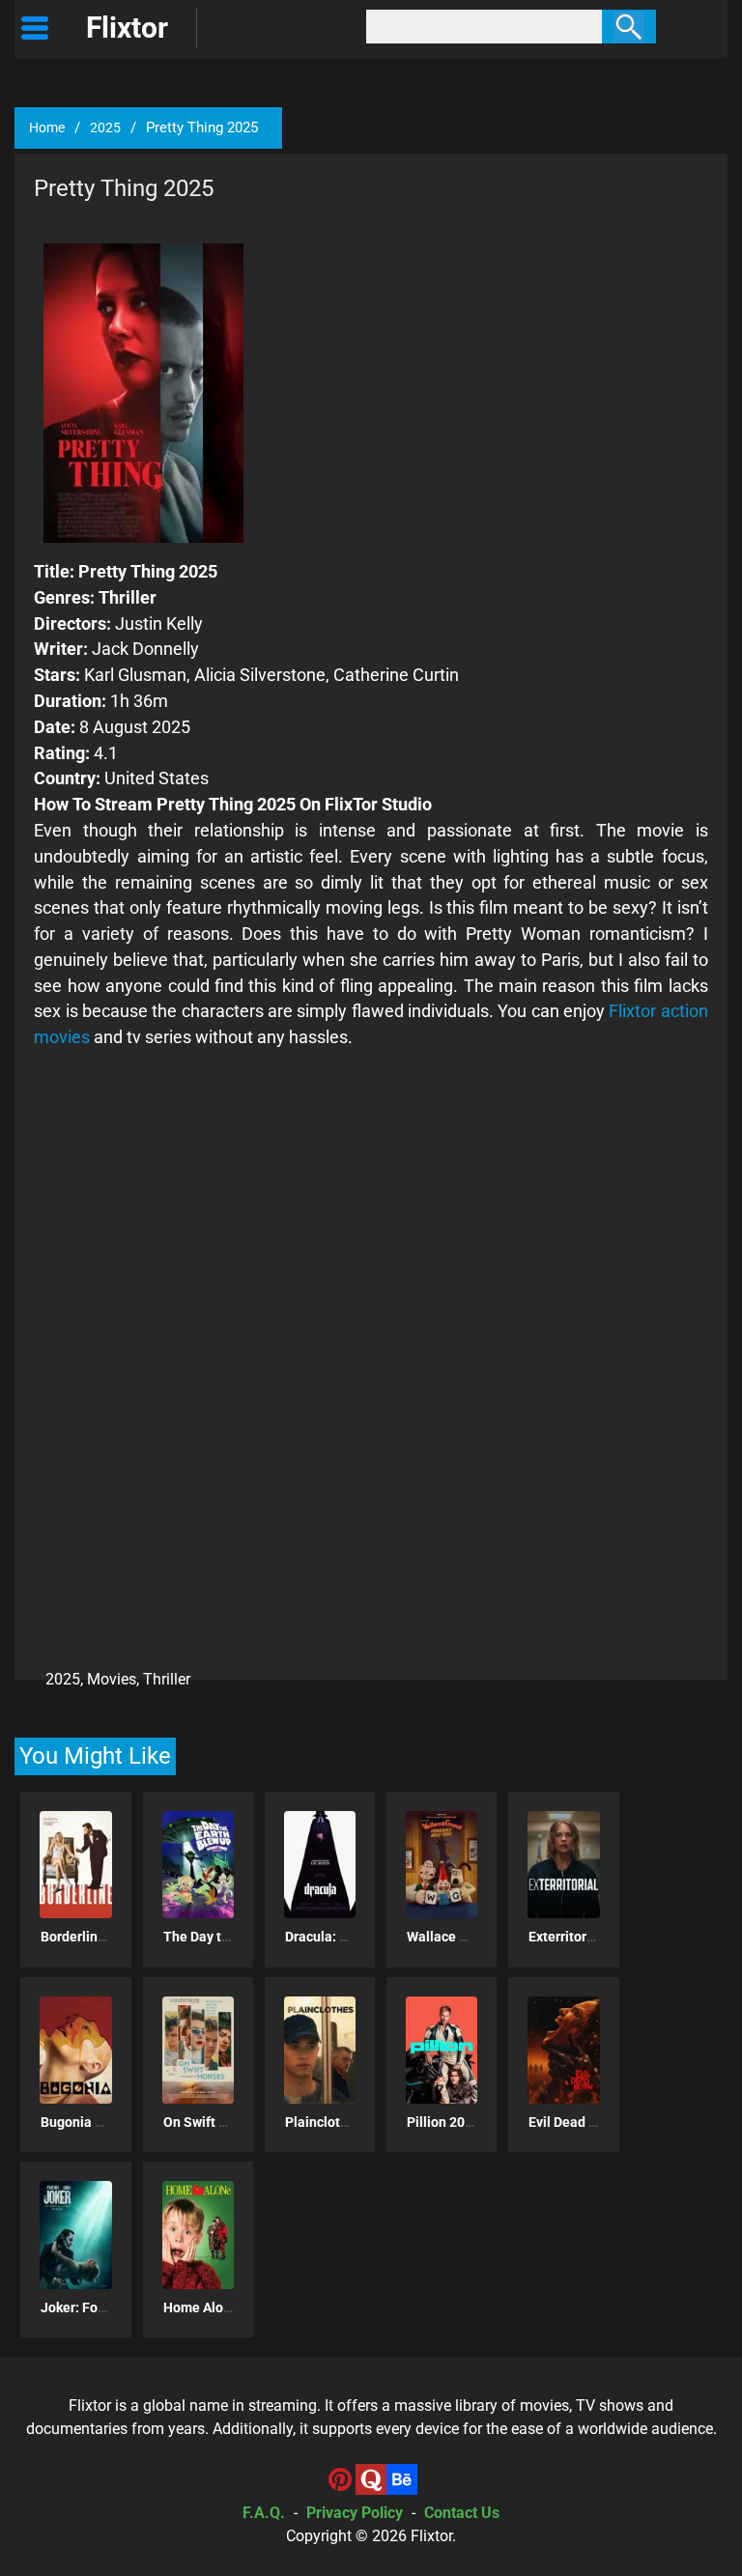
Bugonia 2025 (83, 2122)
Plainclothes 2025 (341, 2122)
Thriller (167, 1679)
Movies (112, 1679)
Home (47, 127)
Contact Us (462, 2513)
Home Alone (201, 2307)
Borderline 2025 (90, 1937)
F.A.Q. (264, 2513)
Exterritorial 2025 (582, 1937)
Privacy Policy (355, 2513)
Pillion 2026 (443, 2122)
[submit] (629, 27)
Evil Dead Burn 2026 (590, 2122)
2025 (105, 127)
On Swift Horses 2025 (229, 2122)
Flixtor (431, 2536)
